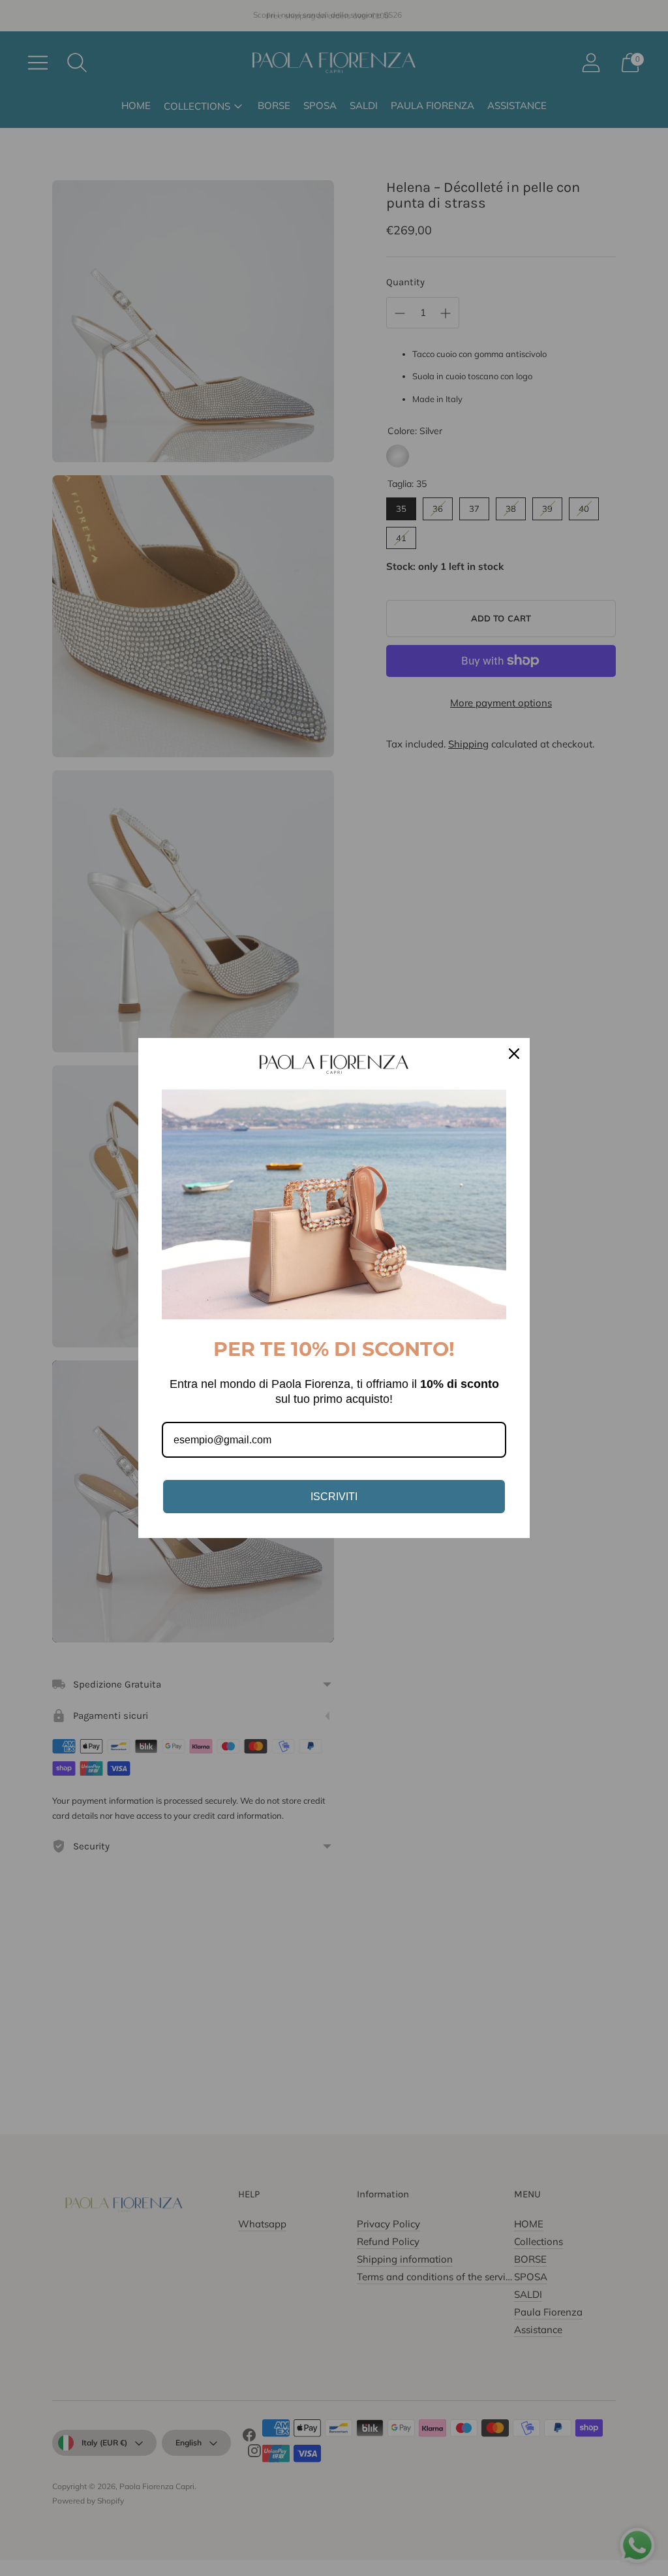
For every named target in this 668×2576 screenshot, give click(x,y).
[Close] (514, 1054)
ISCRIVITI (334, 1497)
